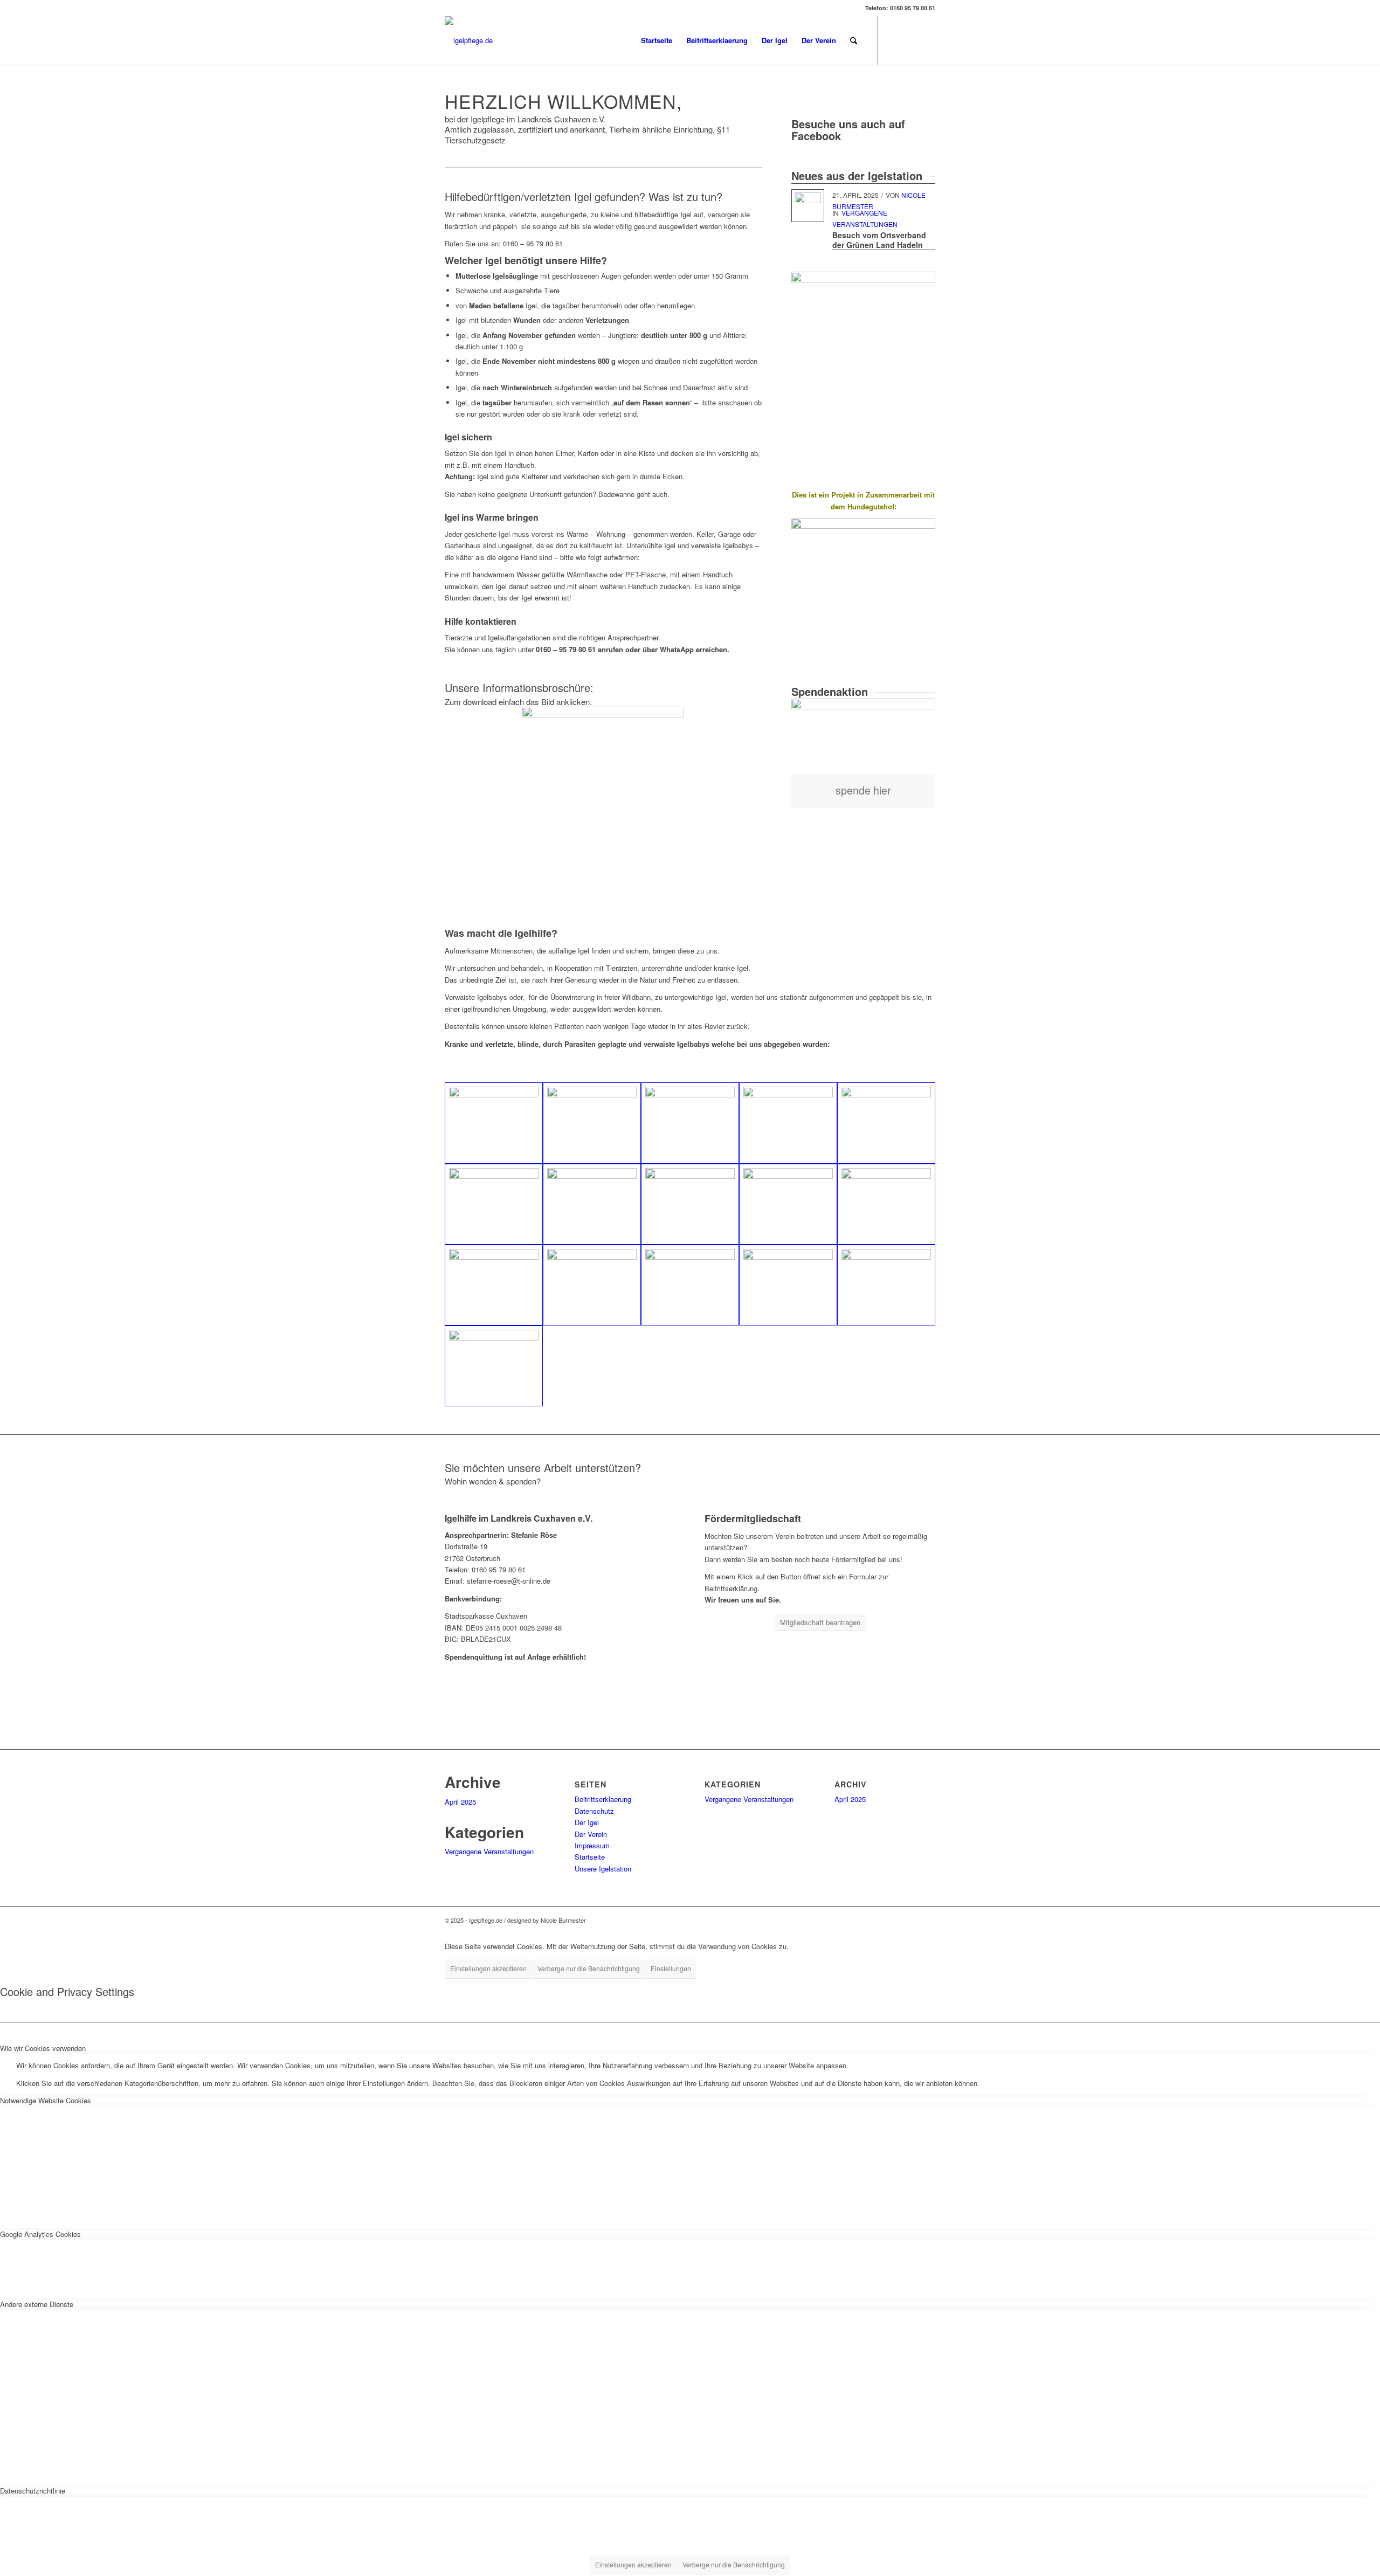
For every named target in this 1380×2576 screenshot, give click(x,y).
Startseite (590, 1857)
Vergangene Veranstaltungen (489, 1851)
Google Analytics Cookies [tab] (40, 2234)
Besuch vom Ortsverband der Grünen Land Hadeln (879, 240)
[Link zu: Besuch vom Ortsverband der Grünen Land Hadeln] (808, 206)
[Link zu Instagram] (911, 40)
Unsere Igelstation (603, 1869)
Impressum (592, 1845)
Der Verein (591, 1834)
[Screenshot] (863, 588)
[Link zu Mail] (927, 40)
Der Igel (587, 1822)
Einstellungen (671, 1968)
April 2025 (460, 1802)
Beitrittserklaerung (603, 1799)
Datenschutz (594, 1811)
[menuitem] (657, 40)
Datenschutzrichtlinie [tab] (33, 2491)
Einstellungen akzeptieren (488, 1968)
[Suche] (854, 40)
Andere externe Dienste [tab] (37, 2304)
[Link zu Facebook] (895, 40)
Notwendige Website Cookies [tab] (46, 2100)
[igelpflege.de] (469, 40)
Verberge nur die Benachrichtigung (589, 1968)
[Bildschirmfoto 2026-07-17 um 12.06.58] (603, 764)
